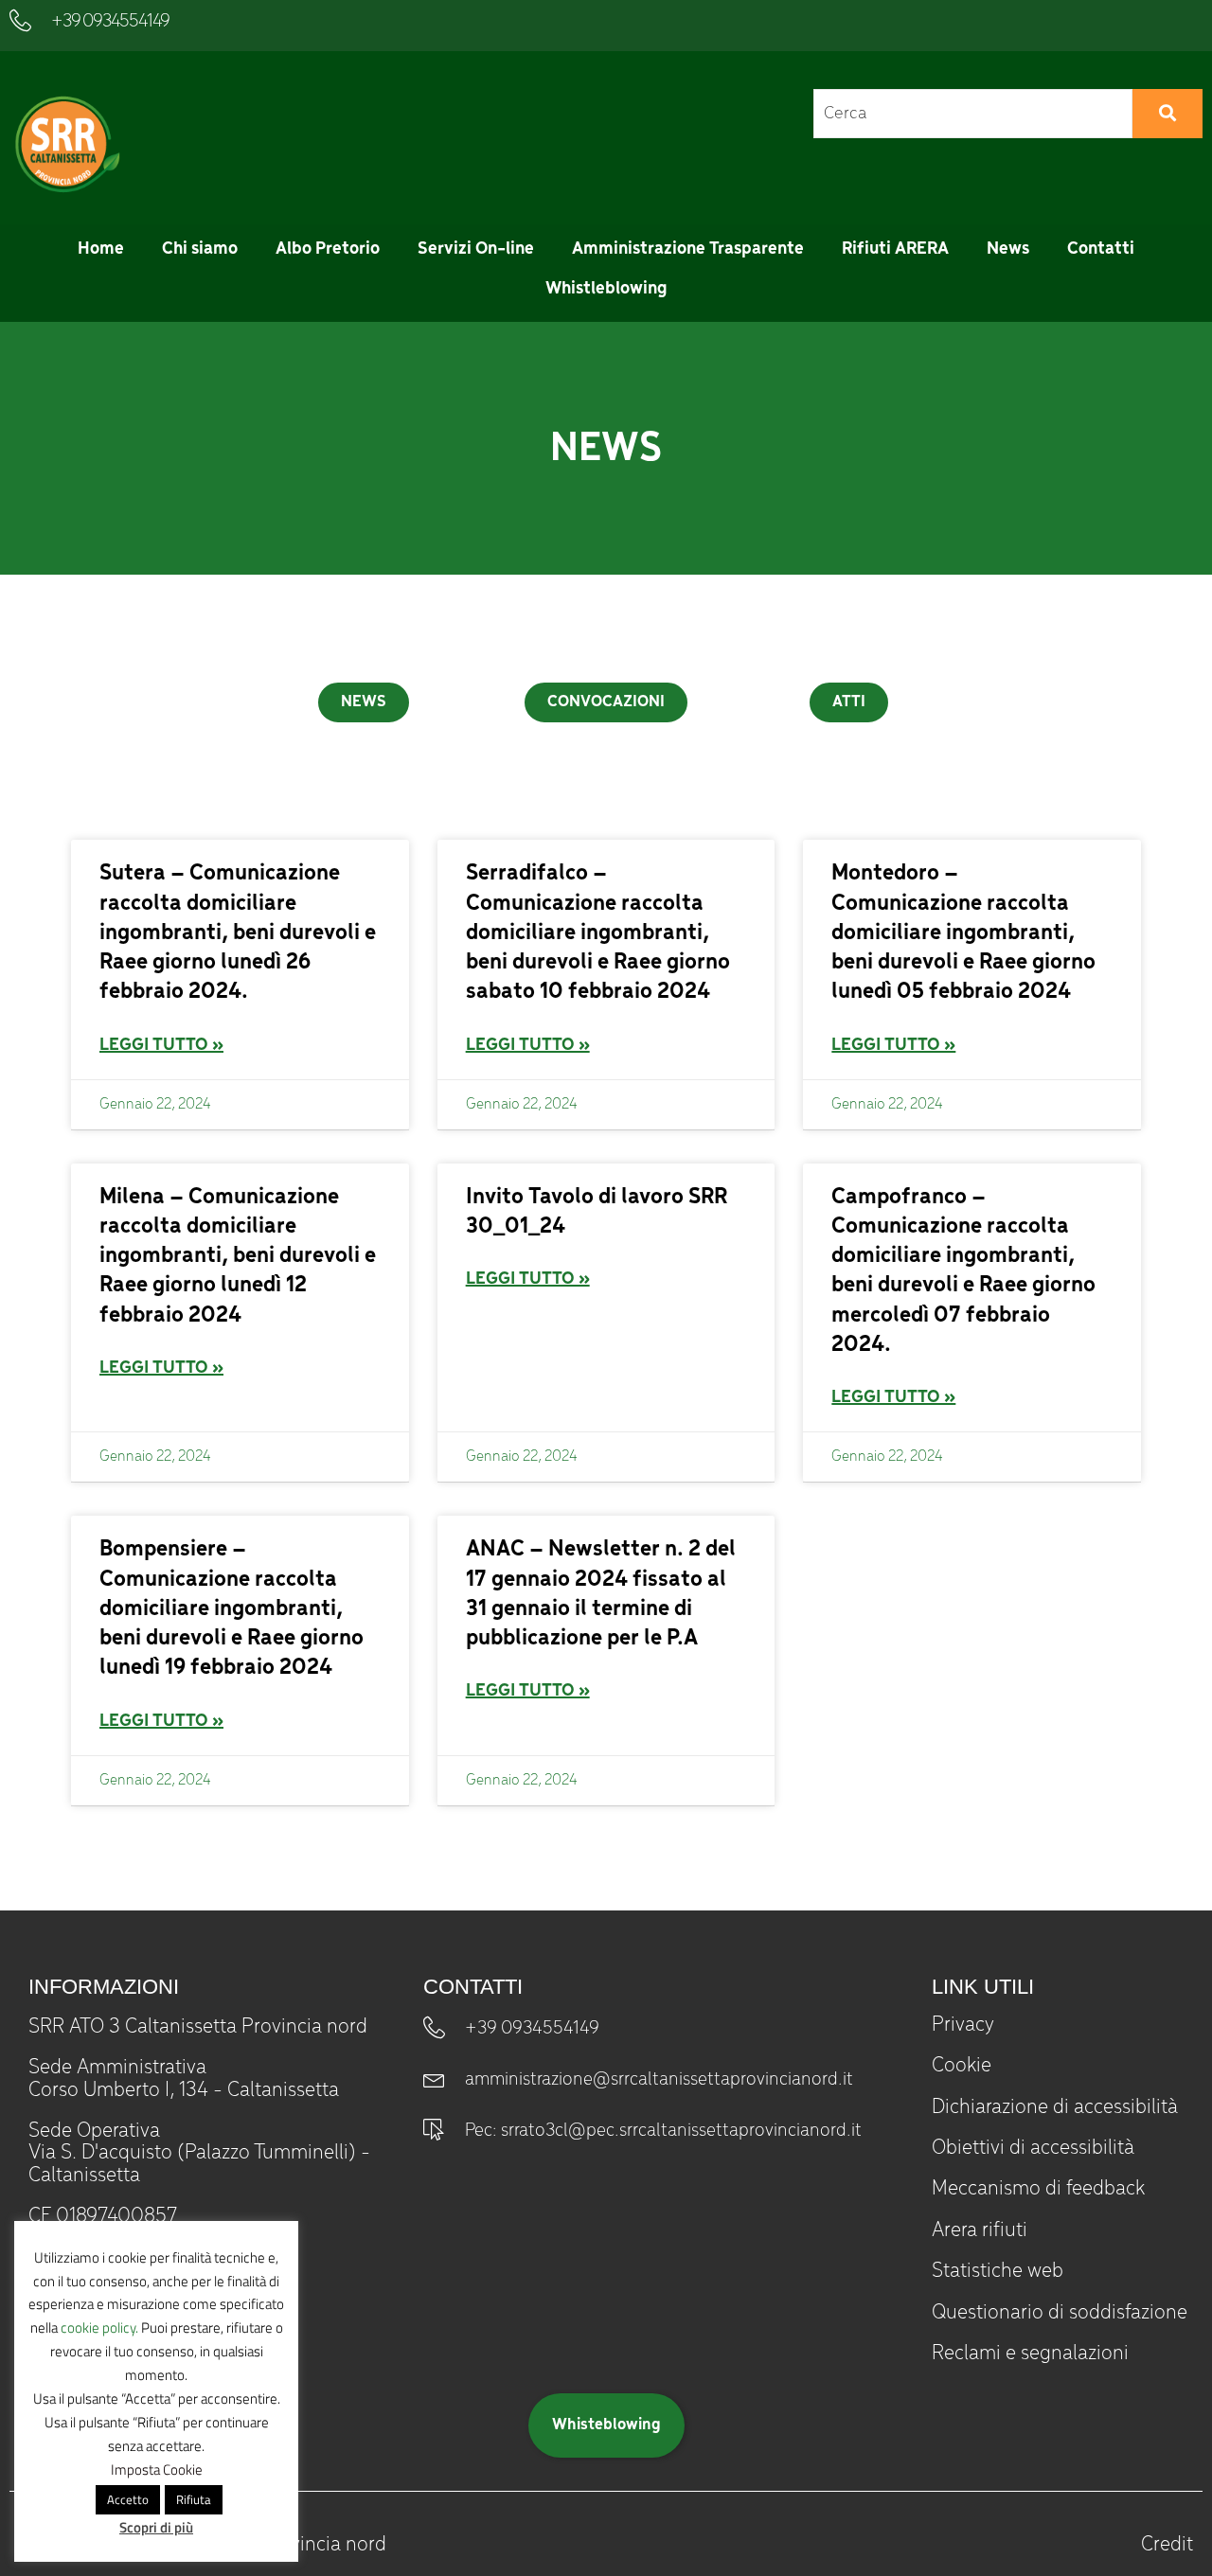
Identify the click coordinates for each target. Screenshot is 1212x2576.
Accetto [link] (128, 2499)
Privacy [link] (963, 2025)
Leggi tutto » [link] (161, 1045)
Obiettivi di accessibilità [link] (1033, 2148)
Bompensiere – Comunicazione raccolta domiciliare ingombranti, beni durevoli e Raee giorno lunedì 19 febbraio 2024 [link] (232, 1608)
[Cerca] (1167, 114)
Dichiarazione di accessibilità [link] (1055, 2107)
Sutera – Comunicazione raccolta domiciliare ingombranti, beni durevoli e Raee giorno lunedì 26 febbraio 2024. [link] (238, 933)
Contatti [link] (1101, 249)
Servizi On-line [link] (476, 249)
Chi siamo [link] (200, 249)
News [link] (1008, 249)
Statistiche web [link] (998, 2271)
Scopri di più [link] (156, 2527)
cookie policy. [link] (99, 2327)
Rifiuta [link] (194, 2499)
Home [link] (101, 249)
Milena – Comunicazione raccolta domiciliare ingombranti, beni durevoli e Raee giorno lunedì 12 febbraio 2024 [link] (238, 1256)
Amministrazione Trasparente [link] (688, 249)
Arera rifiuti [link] (980, 2230)
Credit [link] (1167, 2545)
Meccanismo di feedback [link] (1038, 2189)
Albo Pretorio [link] (328, 249)
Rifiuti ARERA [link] (895, 249)
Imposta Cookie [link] (157, 2469)
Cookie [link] (962, 2066)
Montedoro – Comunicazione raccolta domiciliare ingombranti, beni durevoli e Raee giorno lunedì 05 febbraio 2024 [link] (963, 933)
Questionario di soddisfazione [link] (1060, 2313)
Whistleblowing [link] (606, 289)
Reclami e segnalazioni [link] (1030, 2354)
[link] (65, 144)
